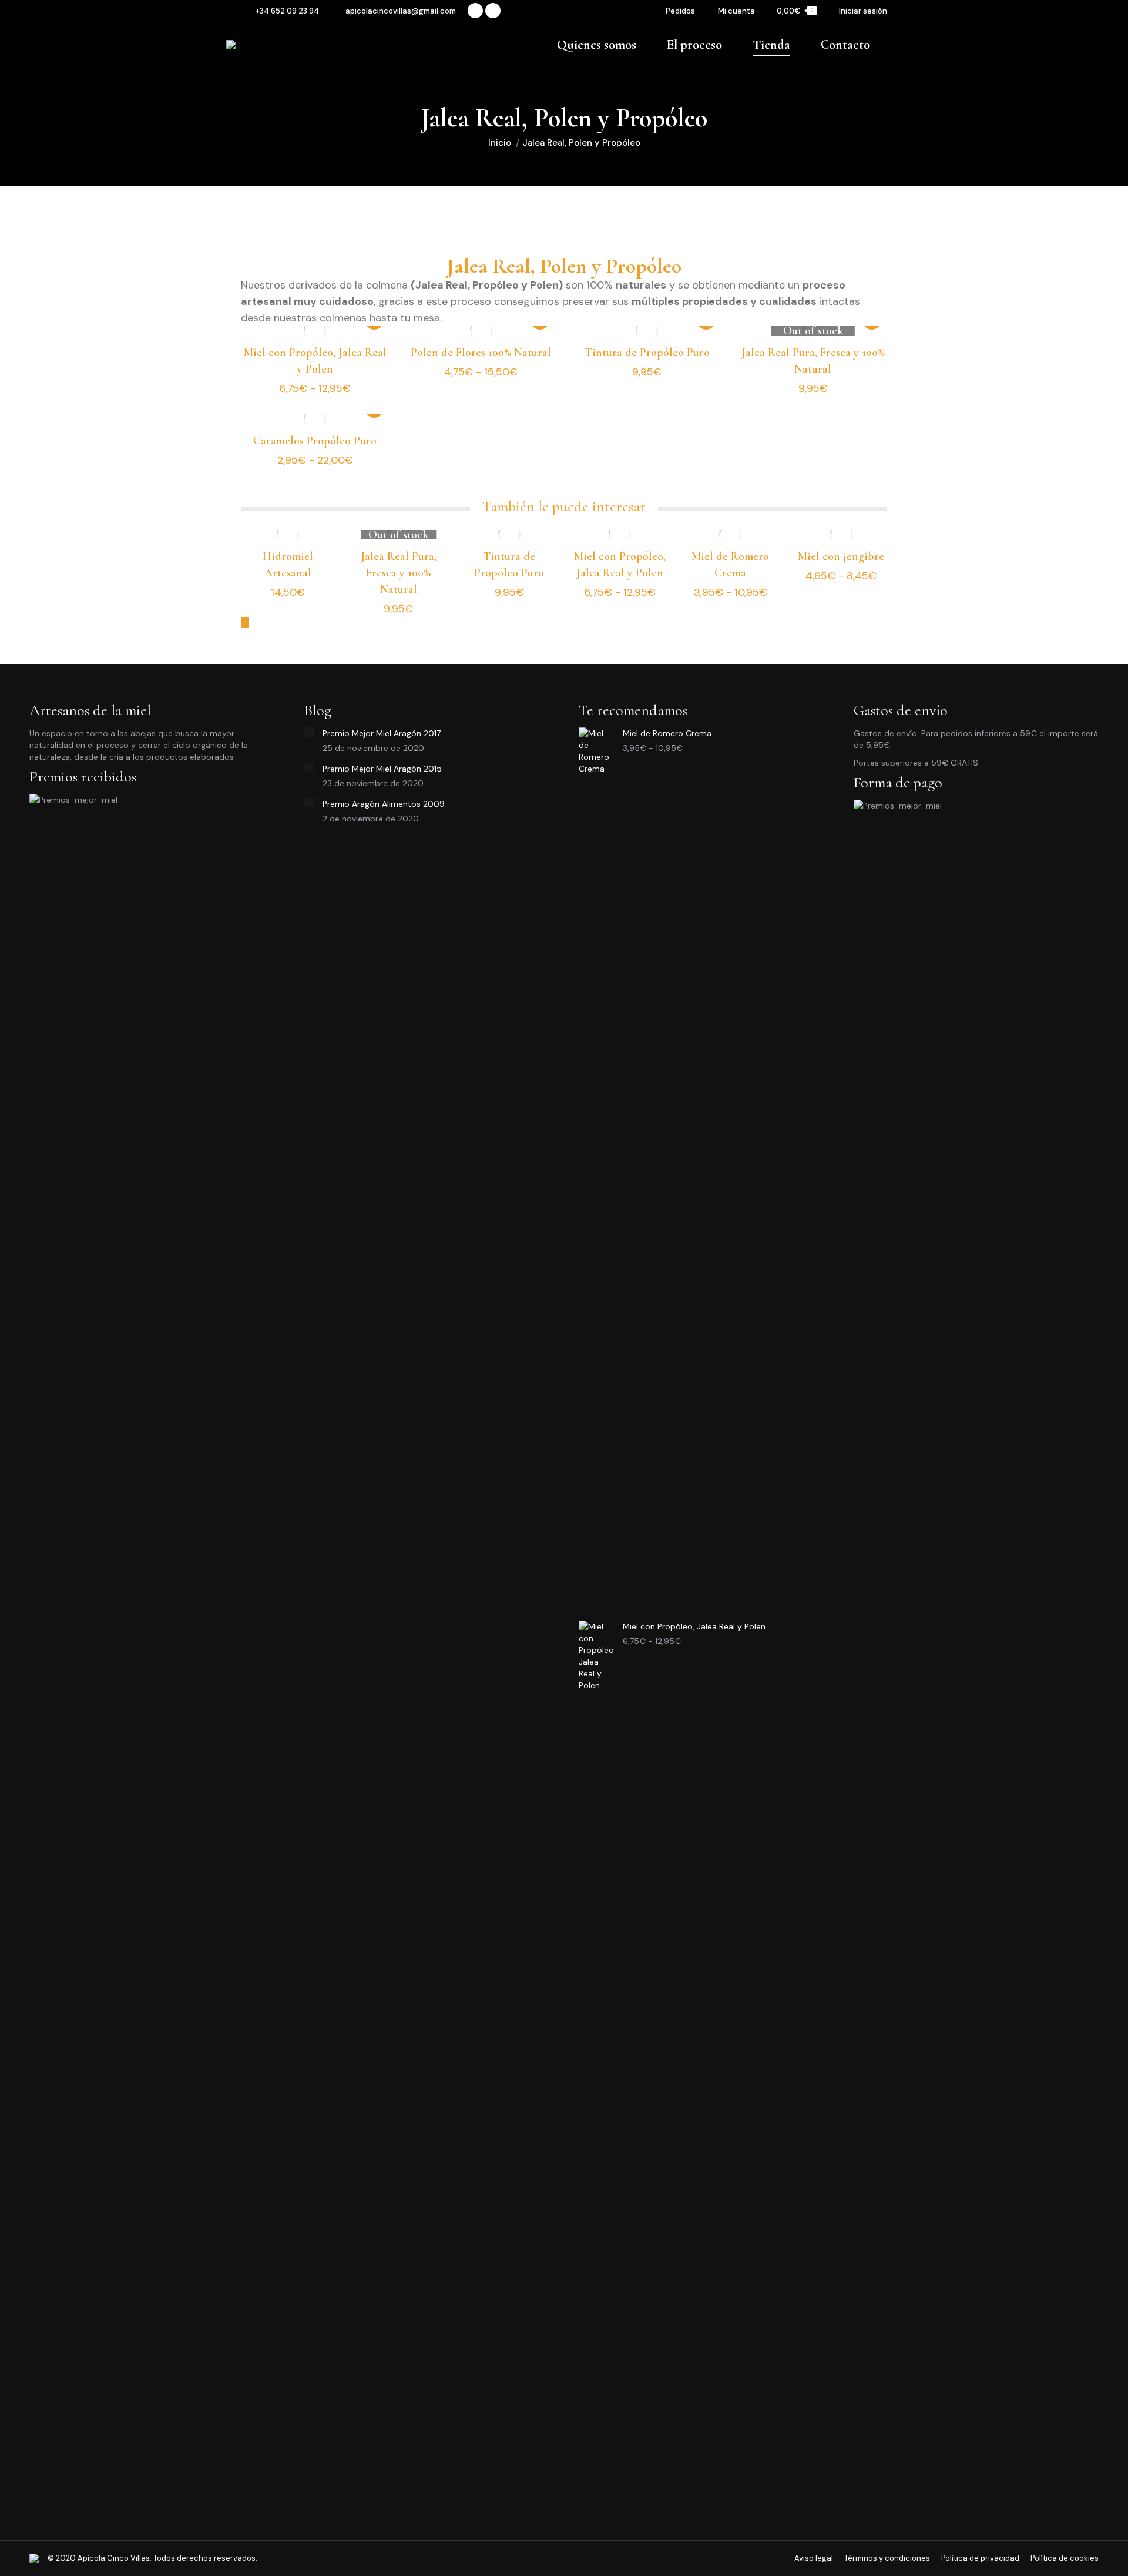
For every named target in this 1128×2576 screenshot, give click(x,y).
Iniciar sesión (863, 11)
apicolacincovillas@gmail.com (401, 11)
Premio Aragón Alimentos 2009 (384, 804)
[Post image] (309, 732)
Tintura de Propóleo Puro (647, 353)
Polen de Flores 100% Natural (481, 353)
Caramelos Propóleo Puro (315, 441)
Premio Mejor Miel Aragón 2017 (382, 733)
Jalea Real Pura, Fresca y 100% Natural (399, 573)
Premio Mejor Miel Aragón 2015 (382, 769)
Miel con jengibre (841, 556)
